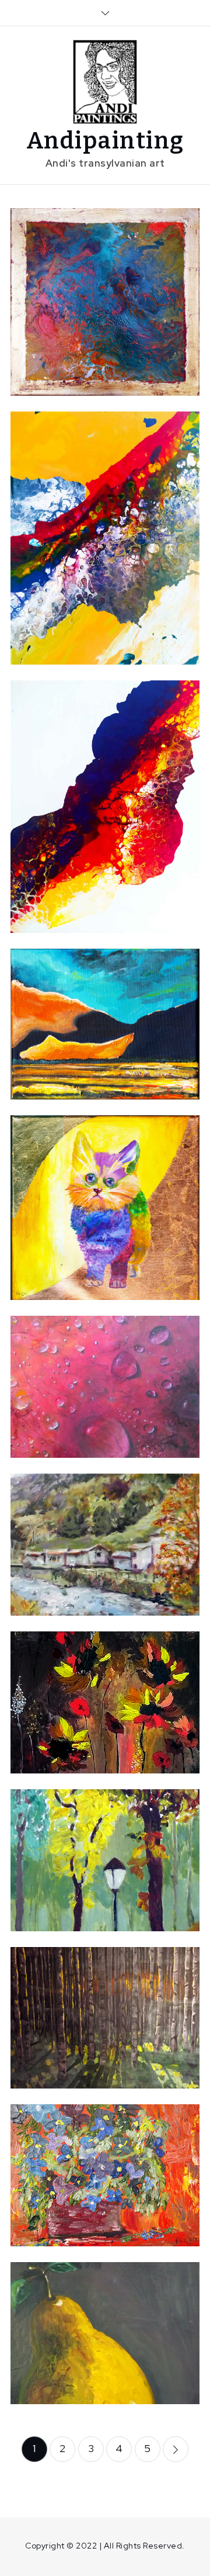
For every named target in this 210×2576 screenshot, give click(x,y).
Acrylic (90, 277)
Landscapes (140, 1355)
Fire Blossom (105, 1701)
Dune (105, 1022)
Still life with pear (105, 2331)
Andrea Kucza (104, 327)
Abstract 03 (105, 300)
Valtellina (105, 1543)
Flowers (105, 2174)
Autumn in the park (105, 1865)
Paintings (104, 1369)
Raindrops (105, 1392)
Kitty (105, 1206)
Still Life (153, 2150)
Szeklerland (132, 1831)
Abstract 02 (105, 536)
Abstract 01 (105, 805)
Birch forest (105, 2023)
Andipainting (105, 141)
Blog (126, 277)
